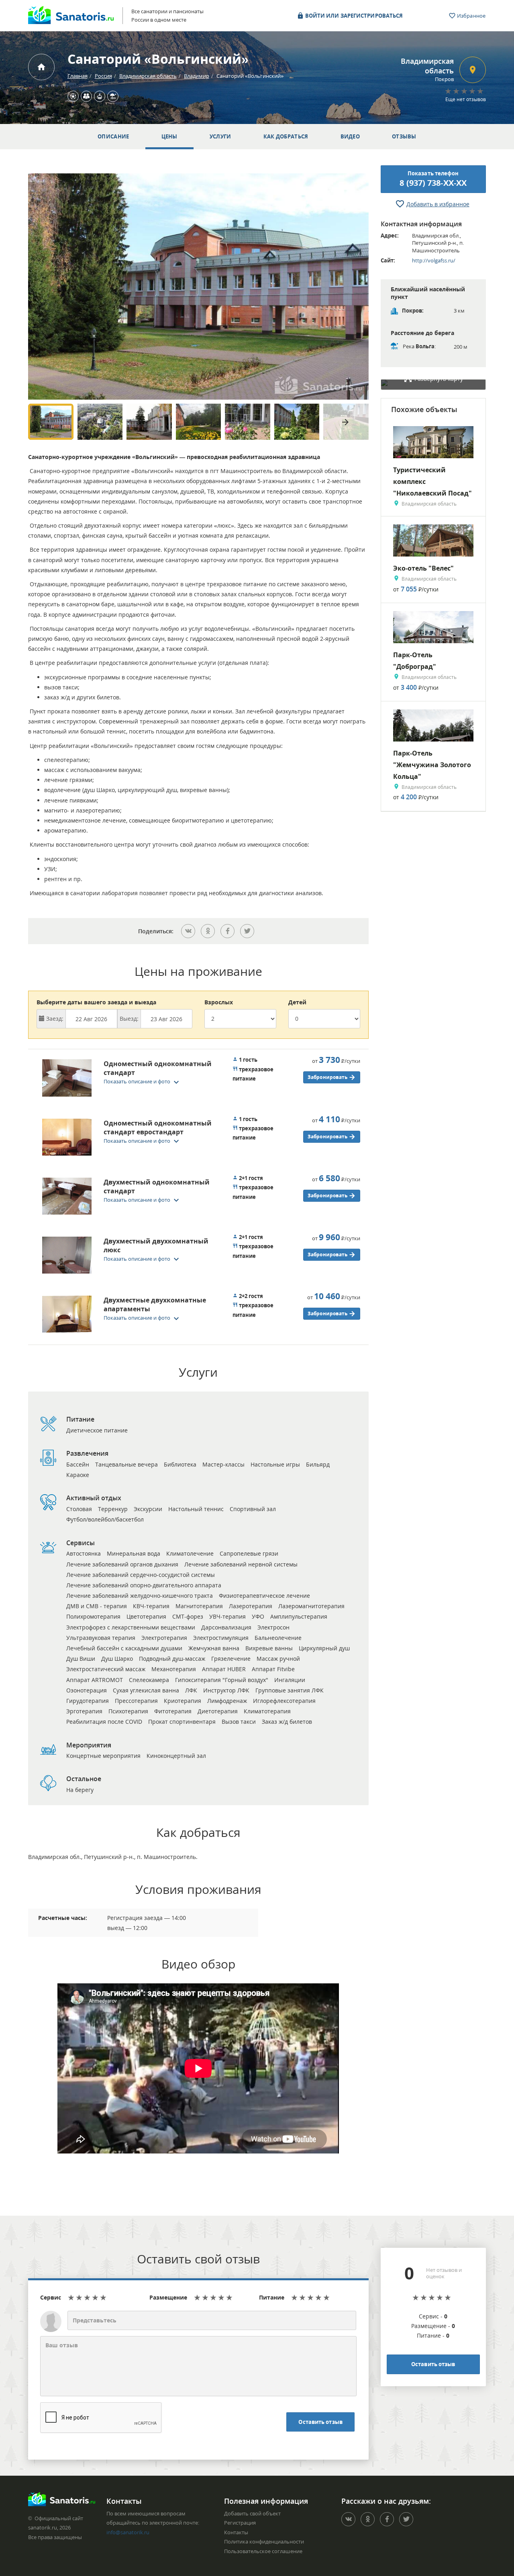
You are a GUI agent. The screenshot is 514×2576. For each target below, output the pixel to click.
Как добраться (286, 136)
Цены (169, 136)
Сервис (51, 2297)
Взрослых (219, 1002)
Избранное (471, 16)
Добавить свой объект (252, 2513)
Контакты (236, 2532)
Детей (297, 1002)
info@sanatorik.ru (128, 2532)
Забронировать (328, 1077)
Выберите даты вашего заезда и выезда (96, 1002)
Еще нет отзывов (466, 99)
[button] (144, 1081)
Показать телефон (433, 179)
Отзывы (404, 136)
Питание (272, 2297)
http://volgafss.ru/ (434, 260)
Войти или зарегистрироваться (354, 16)
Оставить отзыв (320, 2422)
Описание (113, 136)
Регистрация (240, 2523)
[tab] (128, 1080)
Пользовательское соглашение (263, 2551)
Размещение (168, 2297)
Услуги (220, 136)
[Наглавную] (41, 67)
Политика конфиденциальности (264, 2541)
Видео (350, 136)
